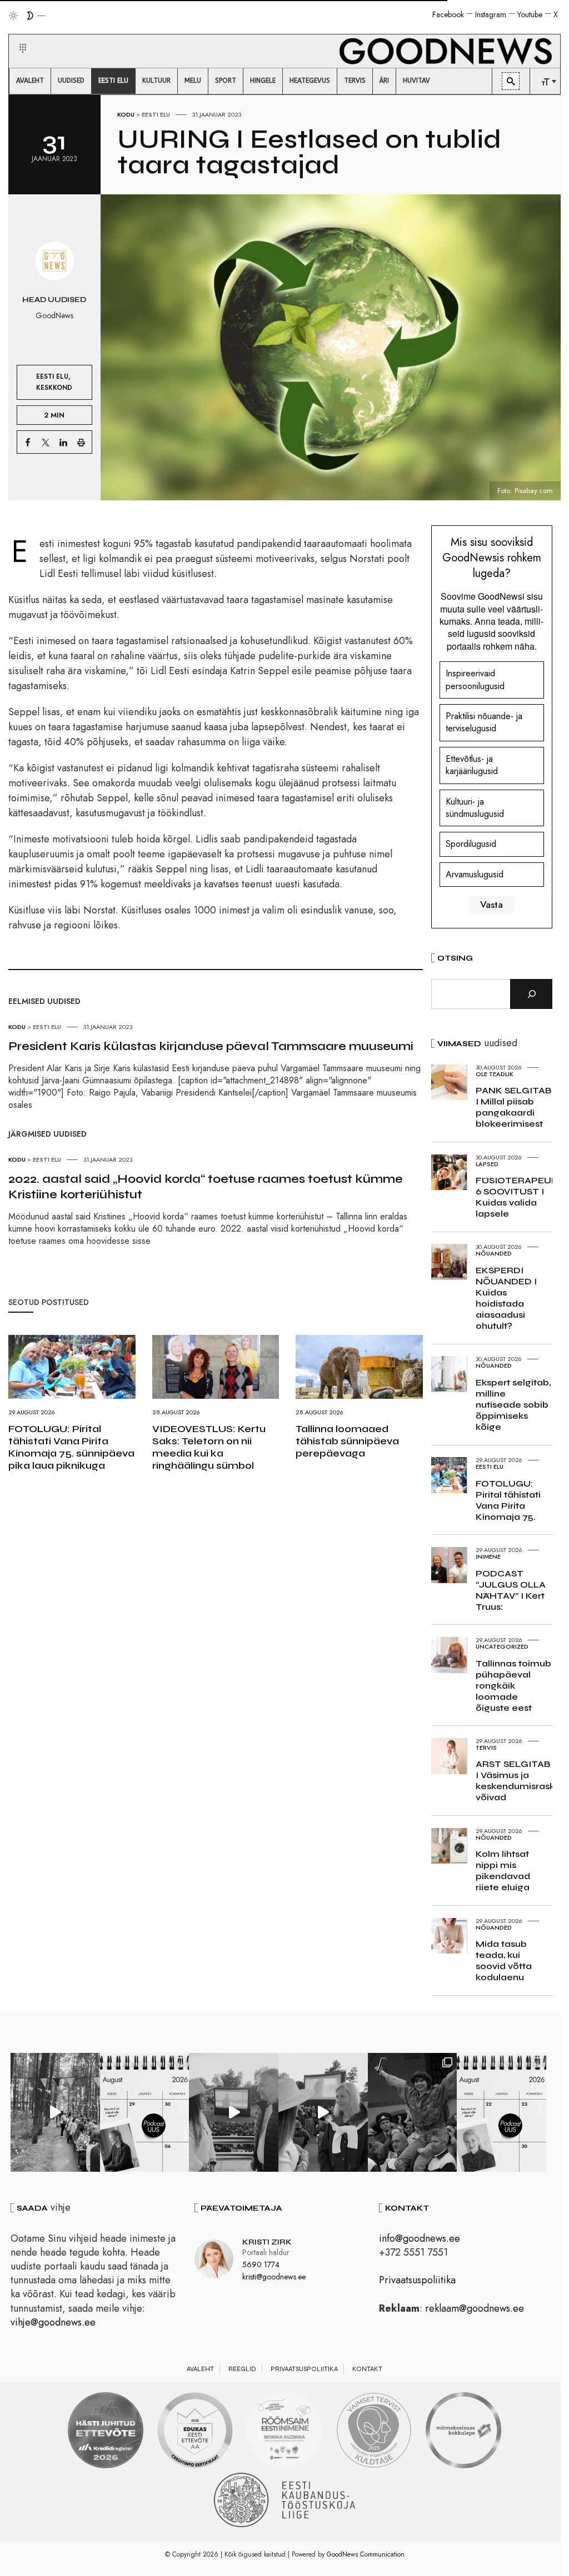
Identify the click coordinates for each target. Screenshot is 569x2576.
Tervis (486, 1748)
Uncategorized (502, 1646)
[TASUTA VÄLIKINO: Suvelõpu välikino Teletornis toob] (413, 2112)
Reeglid (242, 2369)
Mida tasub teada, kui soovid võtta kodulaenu (504, 1960)
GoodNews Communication (366, 2554)
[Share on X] (46, 442)
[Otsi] (531, 994)
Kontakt (367, 2369)
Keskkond (54, 387)
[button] (16, 35)
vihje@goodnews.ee (53, 2322)
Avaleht (200, 2369)
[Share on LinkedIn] (63, 442)
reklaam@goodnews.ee (475, 2308)
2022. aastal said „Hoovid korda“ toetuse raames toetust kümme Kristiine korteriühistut (206, 1187)
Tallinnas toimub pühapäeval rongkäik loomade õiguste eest (513, 1686)
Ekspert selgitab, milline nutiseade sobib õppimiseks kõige (513, 1405)
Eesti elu (156, 114)
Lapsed (487, 1164)
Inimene (488, 1556)
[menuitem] (30, 81)
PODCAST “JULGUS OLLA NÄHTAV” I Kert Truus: (511, 1590)
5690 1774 (261, 2264)
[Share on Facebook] (28, 442)
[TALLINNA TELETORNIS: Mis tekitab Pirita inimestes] (234, 2112)
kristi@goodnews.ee (274, 2277)
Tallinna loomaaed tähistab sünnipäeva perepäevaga (347, 1441)
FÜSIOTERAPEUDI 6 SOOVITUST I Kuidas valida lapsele (518, 1197)
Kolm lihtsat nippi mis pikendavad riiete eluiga (503, 1871)
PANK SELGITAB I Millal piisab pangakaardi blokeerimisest (513, 1107)
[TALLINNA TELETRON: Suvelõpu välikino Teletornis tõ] (323, 2112)
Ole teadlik (495, 1074)
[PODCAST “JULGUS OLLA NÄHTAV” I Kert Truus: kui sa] (145, 2112)
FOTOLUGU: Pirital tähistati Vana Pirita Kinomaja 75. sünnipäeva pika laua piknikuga (71, 1447)
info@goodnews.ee (420, 2238)
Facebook (448, 14)
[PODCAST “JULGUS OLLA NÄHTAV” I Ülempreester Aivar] (501, 2112)
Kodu (126, 114)
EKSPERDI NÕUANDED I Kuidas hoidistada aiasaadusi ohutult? (506, 1298)
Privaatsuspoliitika (417, 2280)
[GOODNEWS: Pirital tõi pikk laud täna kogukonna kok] (55, 2112)
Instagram (491, 14)
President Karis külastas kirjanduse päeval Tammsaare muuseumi (211, 1046)
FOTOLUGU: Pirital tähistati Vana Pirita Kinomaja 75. (508, 1500)
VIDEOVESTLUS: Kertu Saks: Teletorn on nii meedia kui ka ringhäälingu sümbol (209, 1447)
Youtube (530, 14)
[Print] (81, 442)
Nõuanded (494, 1253)
